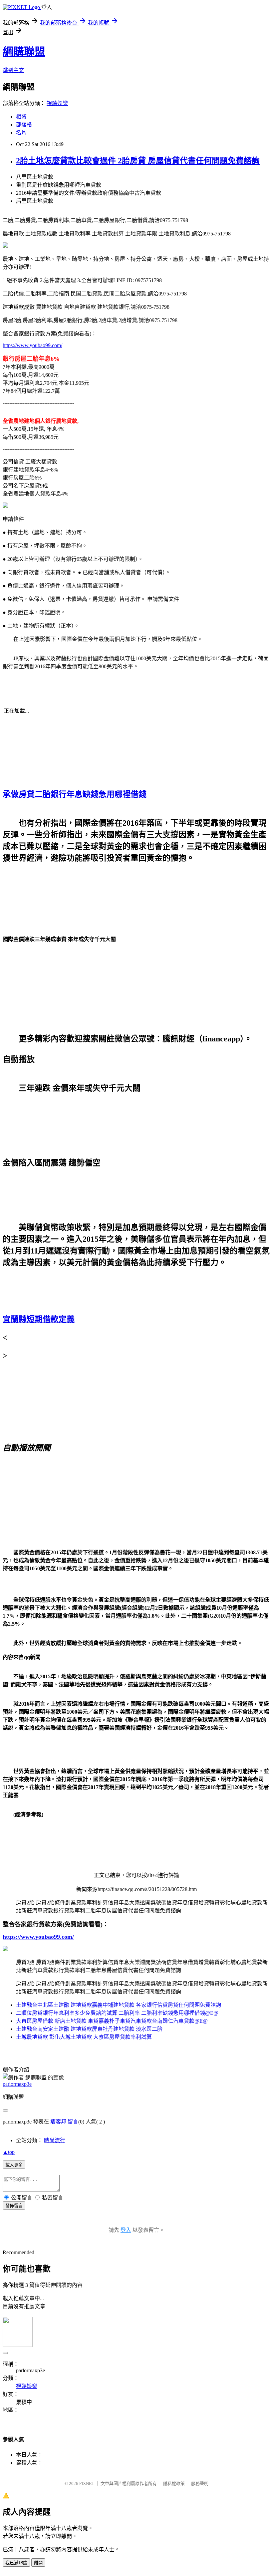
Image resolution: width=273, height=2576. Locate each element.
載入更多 (14, 2165)
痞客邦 (58, 2122)
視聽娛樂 (57, 103)
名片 (21, 133)
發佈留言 (14, 2206)
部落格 (24, 125)
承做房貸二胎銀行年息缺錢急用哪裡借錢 (75, 794)
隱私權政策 (174, 2483)
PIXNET (87, 2483)
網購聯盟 (24, 52)
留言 (73, 2122)
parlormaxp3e (17, 2084)
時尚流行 (55, 2140)
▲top (9, 2152)
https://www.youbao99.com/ (32, 345)
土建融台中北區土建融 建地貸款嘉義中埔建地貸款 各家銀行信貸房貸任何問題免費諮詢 (119, 2005)
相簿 (21, 117)
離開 (38, 2563)
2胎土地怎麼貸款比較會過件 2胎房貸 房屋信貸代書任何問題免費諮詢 (138, 161)
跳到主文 (13, 70)
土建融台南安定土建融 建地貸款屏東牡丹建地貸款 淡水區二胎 (89, 2029)
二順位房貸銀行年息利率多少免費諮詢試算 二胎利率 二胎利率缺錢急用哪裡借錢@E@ (117, 2013)
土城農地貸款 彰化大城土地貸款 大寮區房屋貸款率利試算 (84, 2037)
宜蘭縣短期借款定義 (39, 1319)
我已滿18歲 (16, 2563)
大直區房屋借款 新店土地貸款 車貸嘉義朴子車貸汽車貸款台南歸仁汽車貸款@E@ (112, 2021)
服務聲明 (200, 2483)
